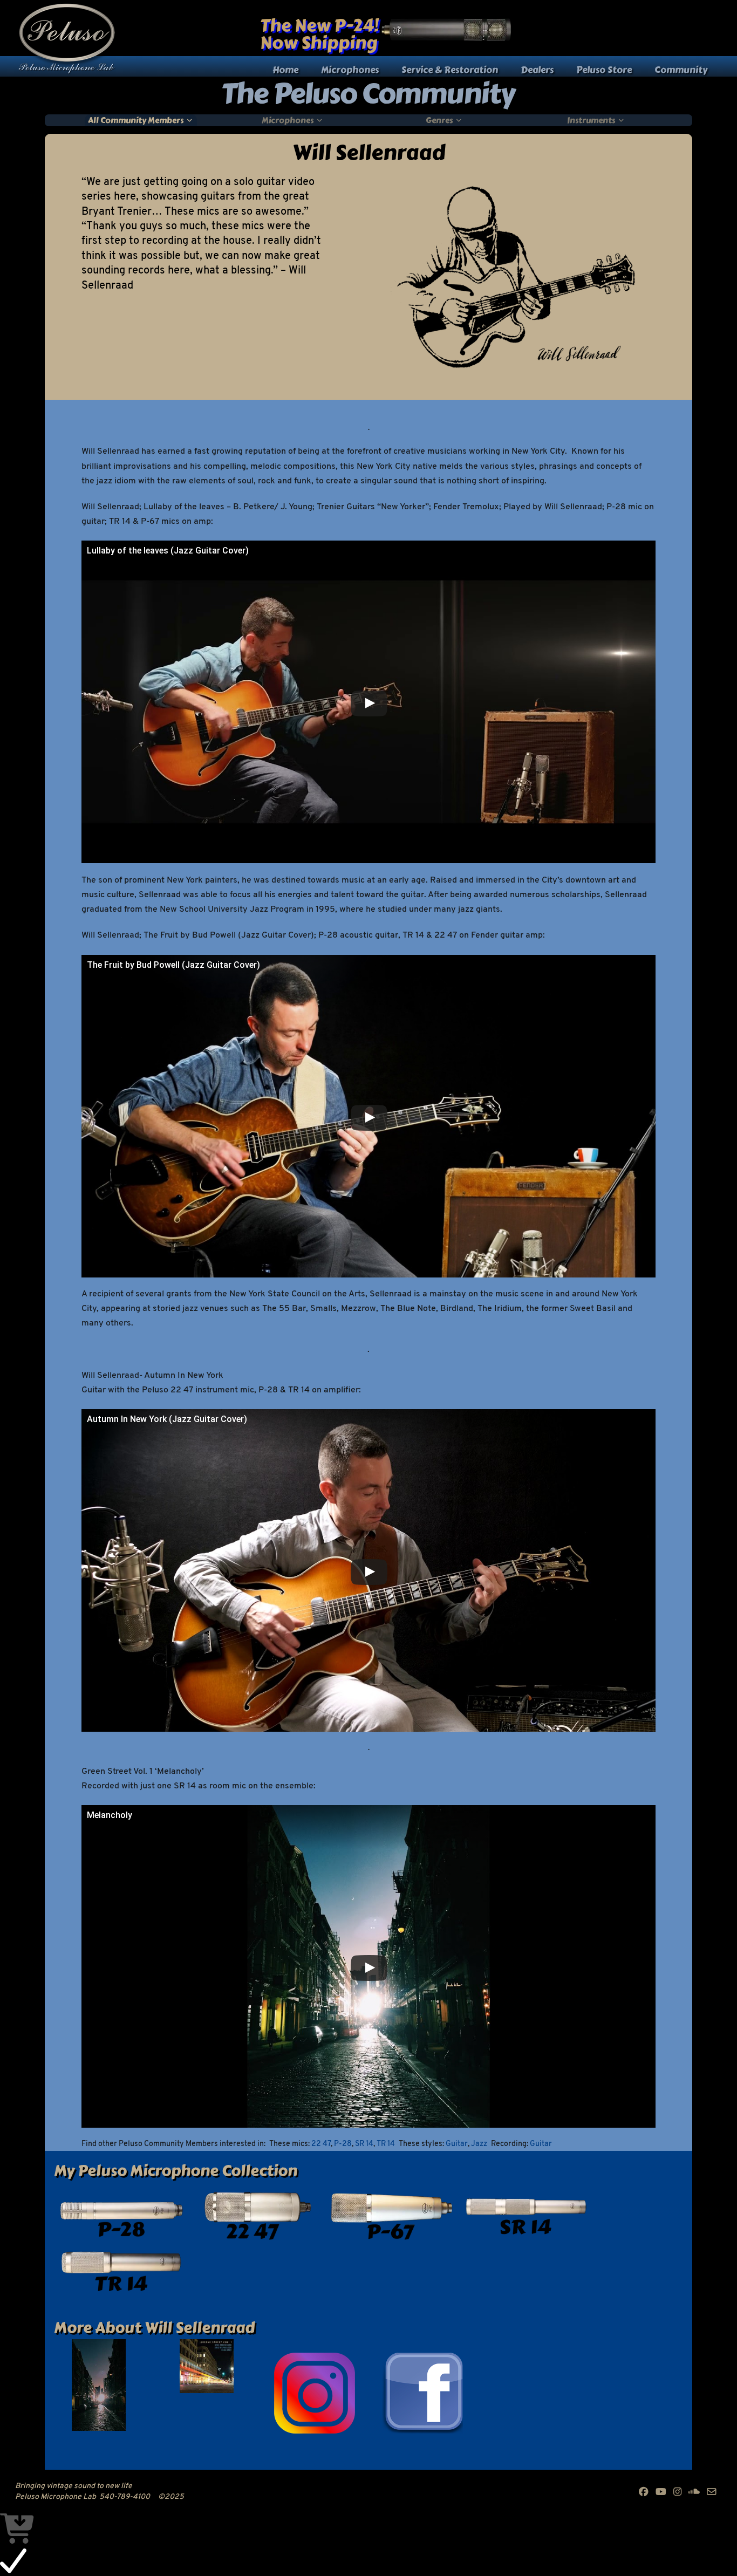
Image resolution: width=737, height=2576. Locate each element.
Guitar (457, 2144)
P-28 (343, 2144)
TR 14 (386, 2144)
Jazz (479, 2144)
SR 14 (364, 2144)
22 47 (321, 2144)
